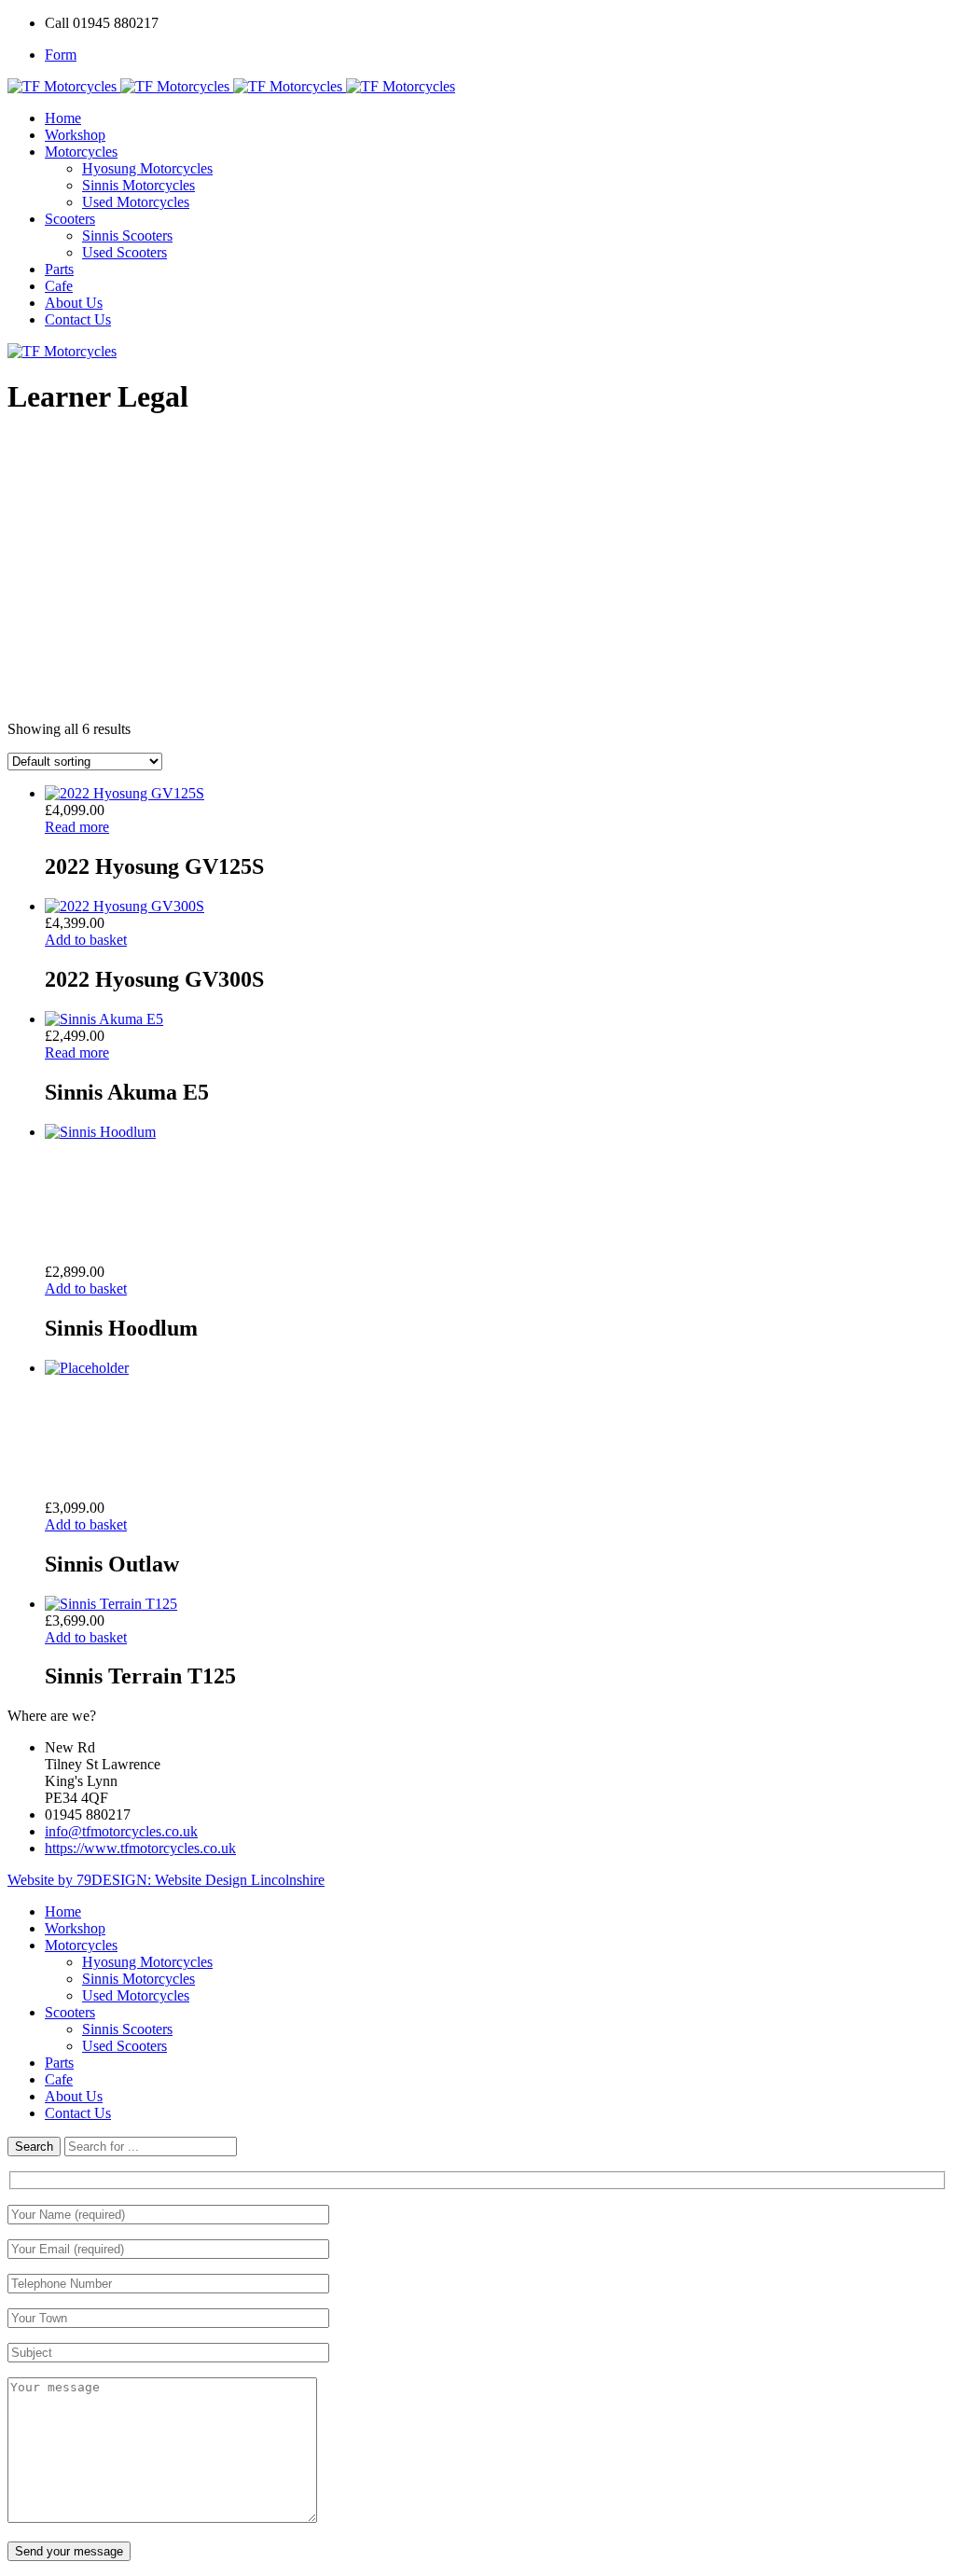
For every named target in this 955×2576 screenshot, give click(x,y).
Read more (77, 827)
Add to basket (86, 940)
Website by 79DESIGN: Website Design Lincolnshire (166, 1880)
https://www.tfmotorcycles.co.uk (140, 1848)
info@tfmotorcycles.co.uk (121, 1831)
